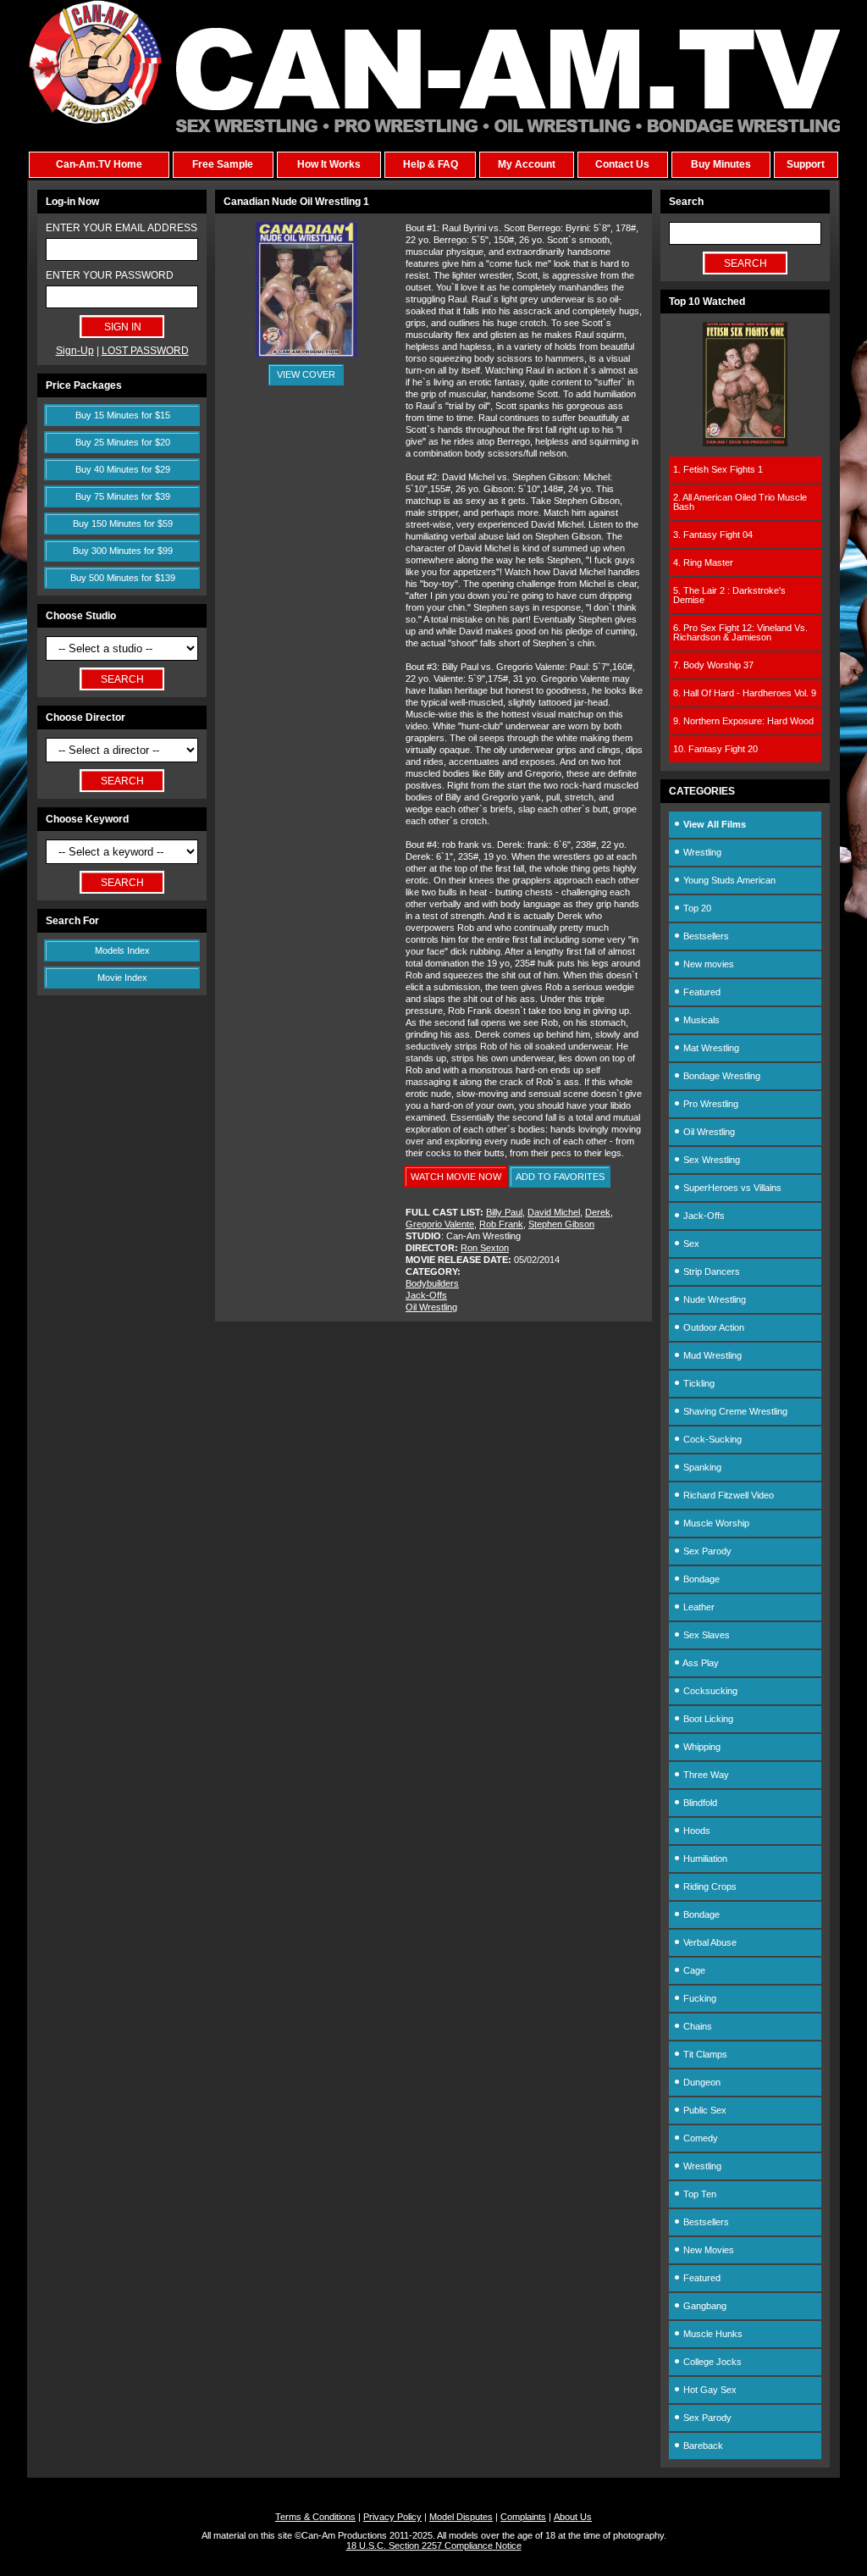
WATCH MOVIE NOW (456, 1177)
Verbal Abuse (709, 1942)
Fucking (699, 1998)
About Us (573, 2517)
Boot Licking (707, 1719)
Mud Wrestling (711, 1355)
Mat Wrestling (710, 1048)
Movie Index (122, 978)
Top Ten (699, 2194)
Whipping (701, 1747)
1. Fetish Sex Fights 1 (718, 469)
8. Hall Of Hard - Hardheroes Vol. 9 (745, 693)
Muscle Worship (715, 1523)
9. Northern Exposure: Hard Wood (743, 721)
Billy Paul (504, 1212)
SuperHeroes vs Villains (731, 1188)
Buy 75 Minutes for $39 (123, 496)
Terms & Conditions (315, 2517)
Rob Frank (501, 1224)
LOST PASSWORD (145, 351)
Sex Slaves (705, 1635)
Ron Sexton (485, 1248)
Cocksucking (709, 1691)
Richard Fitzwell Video (727, 1495)
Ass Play (700, 1663)
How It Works (329, 164)
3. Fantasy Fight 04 (713, 535)
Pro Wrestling (710, 1104)
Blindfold (699, 1803)
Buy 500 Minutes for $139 (123, 578)
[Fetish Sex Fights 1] (745, 443)
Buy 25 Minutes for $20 (123, 442)
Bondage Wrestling (721, 1076)
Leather (698, 1607)
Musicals (700, 1020)
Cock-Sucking (711, 1439)
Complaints (523, 2517)
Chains (696, 2026)
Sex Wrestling (710, 1160)
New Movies (707, 2250)
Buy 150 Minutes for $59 (123, 524)
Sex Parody (706, 1551)
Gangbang (704, 2306)
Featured (701, 992)
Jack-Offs (426, 1295)
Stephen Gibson (561, 1224)
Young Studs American (728, 880)
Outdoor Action (712, 1327)
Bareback (702, 2446)
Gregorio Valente (440, 1224)
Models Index (122, 950)
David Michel (554, 1212)
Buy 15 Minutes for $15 (123, 415)
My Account (527, 164)
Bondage (700, 1579)
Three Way (705, 1775)
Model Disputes (461, 2517)
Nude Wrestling (713, 1299)
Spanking (701, 1467)
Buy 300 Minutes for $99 (123, 551)
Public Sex (704, 2110)
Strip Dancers (710, 1271)
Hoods (696, 1831)
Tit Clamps (704, 2054)
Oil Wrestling (431, 1307)
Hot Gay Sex (709, 2390)
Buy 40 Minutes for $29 (123, 469)
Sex (690, 1244)
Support (806, 164)
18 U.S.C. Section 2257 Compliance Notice (434, 2546)
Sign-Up (75, 351)
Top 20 (696, 908)
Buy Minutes (721, 164)
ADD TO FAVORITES (560, 1177)
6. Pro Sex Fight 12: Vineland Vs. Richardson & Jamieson (740, 632)
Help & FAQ (431, 164)
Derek (598, 1212)
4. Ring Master (703, 562)
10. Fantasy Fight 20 (715, 749)
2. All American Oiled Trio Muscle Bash (740, 502)
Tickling (698, 1383)
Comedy (699, 2138)
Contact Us (622, 164)
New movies (707, 964)
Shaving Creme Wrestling (734, 1411)
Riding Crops (709, 1886)
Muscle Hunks (712, 2334)
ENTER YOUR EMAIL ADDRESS (121, 228)
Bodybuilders (432, 1283)
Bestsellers (705, 936)
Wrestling (701, 852)
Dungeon (701, 2082)
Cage (693, 1970)
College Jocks (711, 2362)
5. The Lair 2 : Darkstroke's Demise (729, 595)
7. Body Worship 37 (713, 665)
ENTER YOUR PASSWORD (110, 275)
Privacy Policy (392, 2517)
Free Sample (223, 164)
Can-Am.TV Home (99, 164)
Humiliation (704, 1859)
